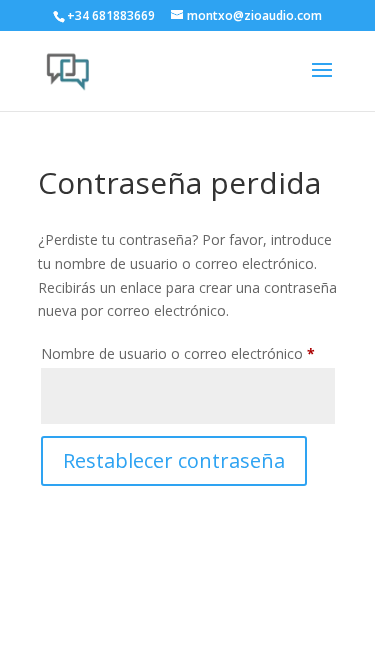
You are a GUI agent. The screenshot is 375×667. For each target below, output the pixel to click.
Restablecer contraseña (174, 460)
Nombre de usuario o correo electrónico (188, 353)
